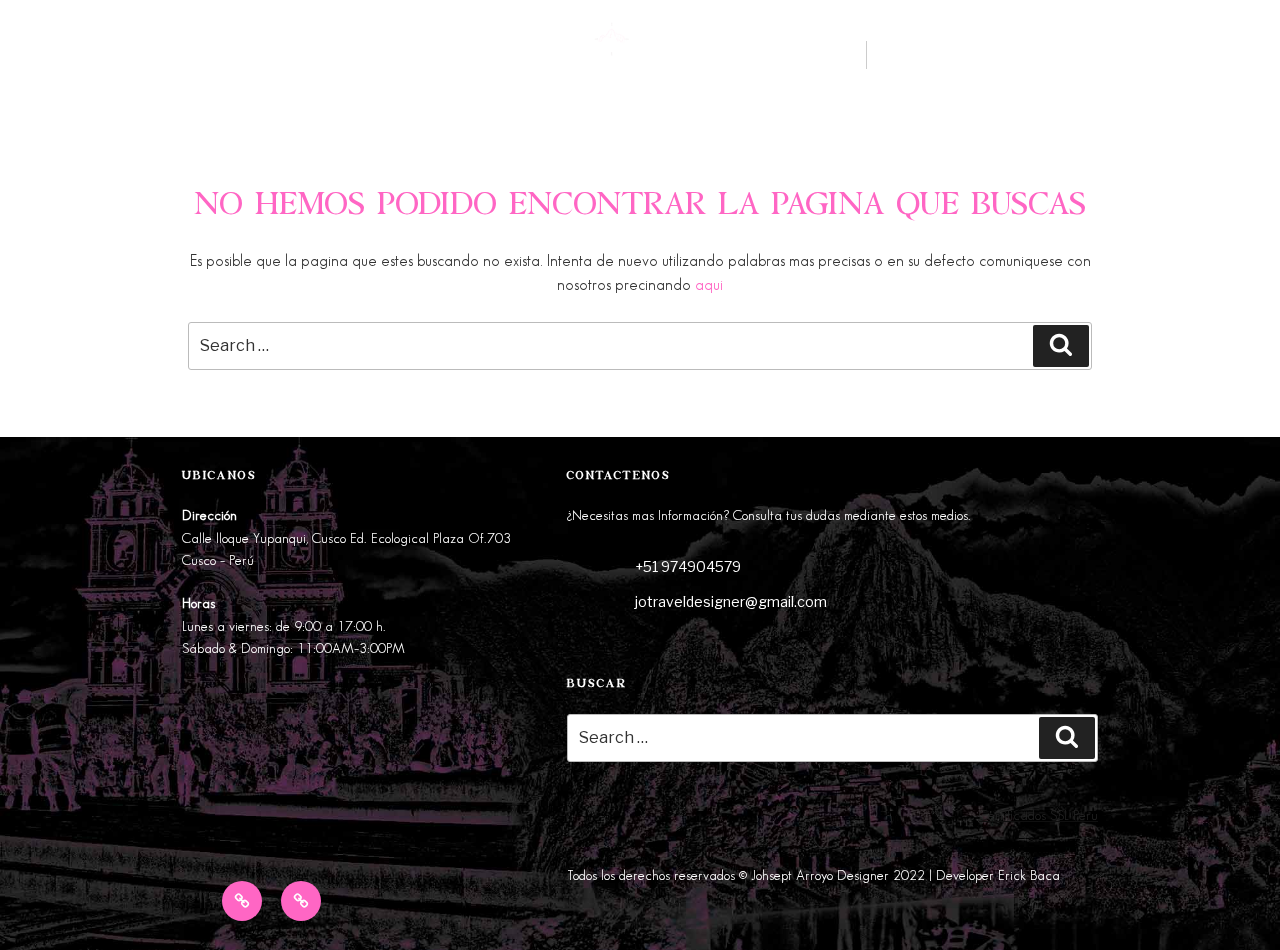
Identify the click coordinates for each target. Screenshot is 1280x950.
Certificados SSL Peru (1038, 815)
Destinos (63, 61)
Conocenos (187, 61)
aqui (709, 285)
